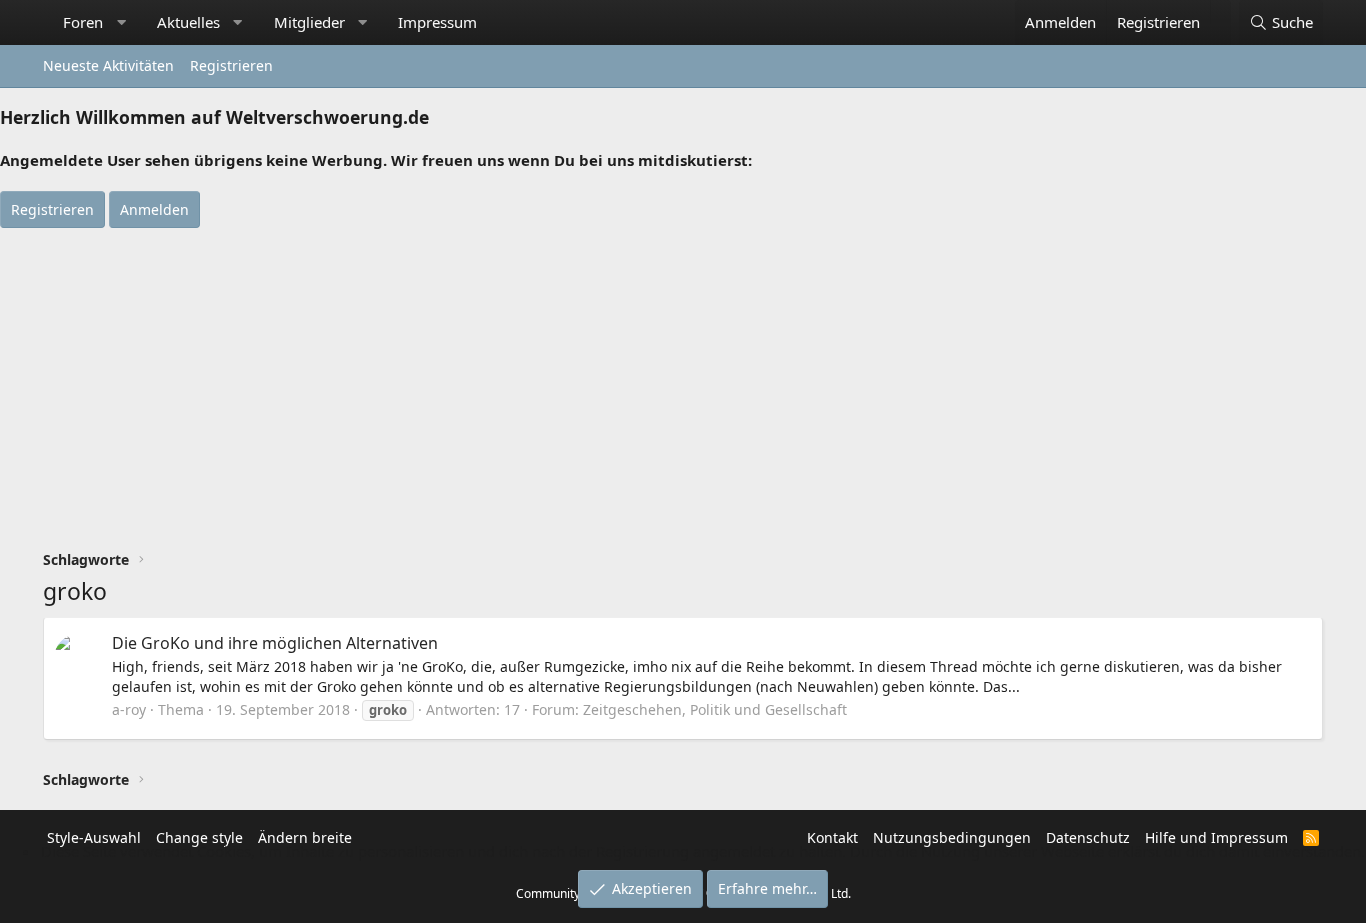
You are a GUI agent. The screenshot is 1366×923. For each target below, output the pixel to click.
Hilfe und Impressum (1216, 837)
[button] (121, 22)
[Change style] (1220, 12)
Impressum (437, 22)
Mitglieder (309, 22)
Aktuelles (188, 22)
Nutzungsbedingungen (952, 837)
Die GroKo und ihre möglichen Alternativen (275, 643)
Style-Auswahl (94, 837)
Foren (83, 22)
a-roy (129, 709)
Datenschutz (1088, 837)
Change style (199, 837)
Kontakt (832, 837)
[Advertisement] (683, 378)
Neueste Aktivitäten (108, 65)
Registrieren (231, 65)
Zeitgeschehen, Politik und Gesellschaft (715, 709)
